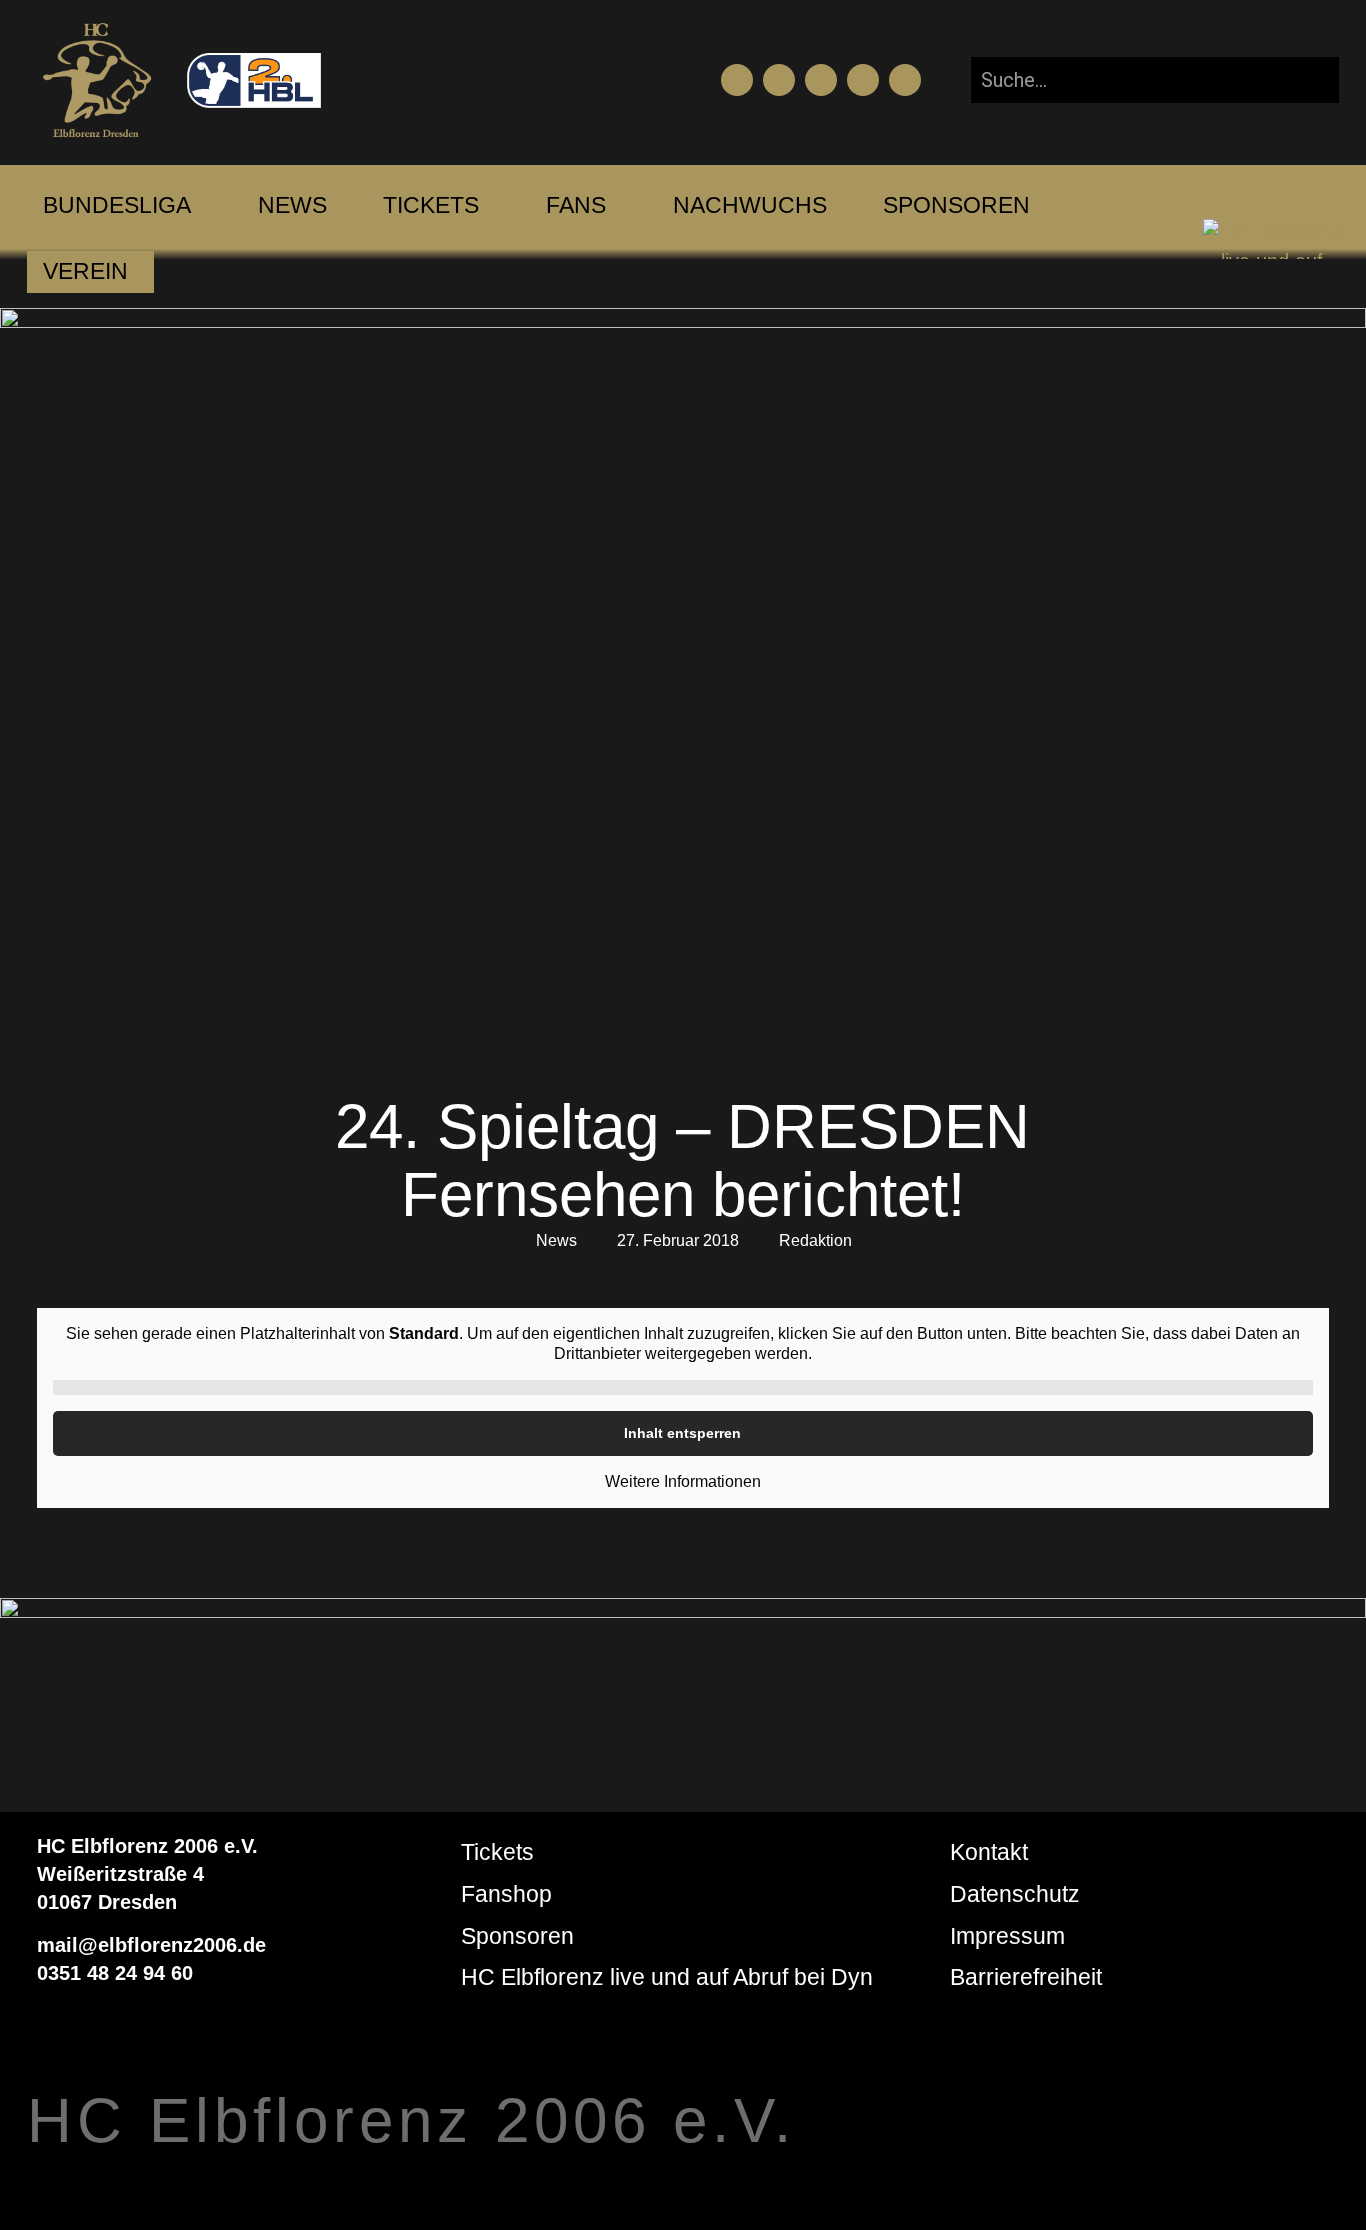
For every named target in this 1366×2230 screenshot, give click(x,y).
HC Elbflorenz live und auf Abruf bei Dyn (667, 1977)
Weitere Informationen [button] (683, 1481)
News (556, 1240)
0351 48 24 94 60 (115, 1973)
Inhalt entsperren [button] (682, 1433)
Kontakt (989, 1852)
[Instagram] (821, 80)
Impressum (1007, 1936)
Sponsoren (517, 1936)
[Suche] (1307, 79)
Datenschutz (1015, 1894)
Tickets (497, 1852)
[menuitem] (117, 206)
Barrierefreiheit (1026, 1977)
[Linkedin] (905, 80)
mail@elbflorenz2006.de (151, 1945)
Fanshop (506, 1894)
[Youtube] (779, 80)
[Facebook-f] (737, 80)
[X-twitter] (863, 80)
